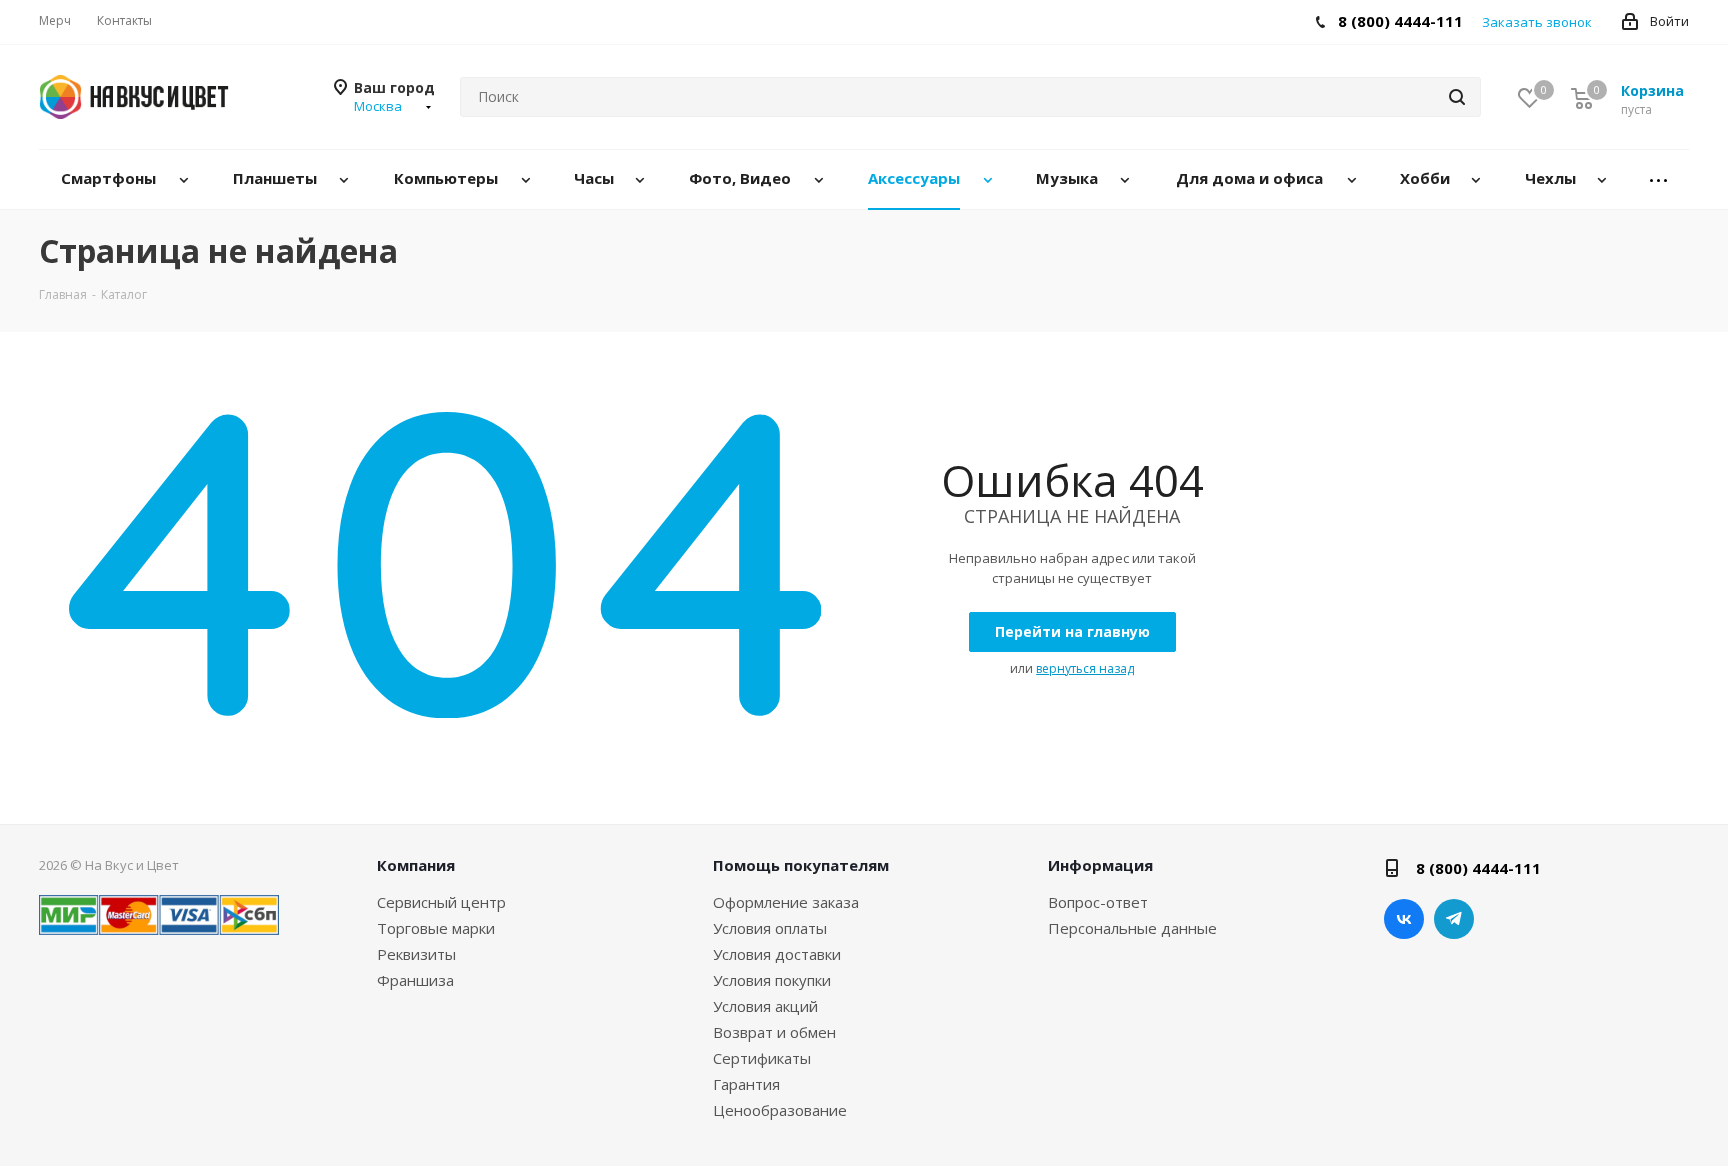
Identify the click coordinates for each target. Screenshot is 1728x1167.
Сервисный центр (441, 902)
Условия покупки (772, 980)
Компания (416, 865)
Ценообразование (780, 1110)
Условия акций (765, 1006)
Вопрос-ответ (1098, 902)
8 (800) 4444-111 (1400, 21)
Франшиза (415, 980)
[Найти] (1457, 97)
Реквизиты (416, 954)
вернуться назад (1085, 668)
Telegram (1454, 919)
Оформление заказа (786, 902)
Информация (1100, 865)
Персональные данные (1132, 928)
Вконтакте (1404, 919)
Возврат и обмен (774, 1032)
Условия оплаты (770, 928)
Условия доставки (777, 954)
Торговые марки (436, 928)
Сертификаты (762, 1058)
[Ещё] (1659, 179)
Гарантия (746, 1084)
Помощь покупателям (801, 865)
